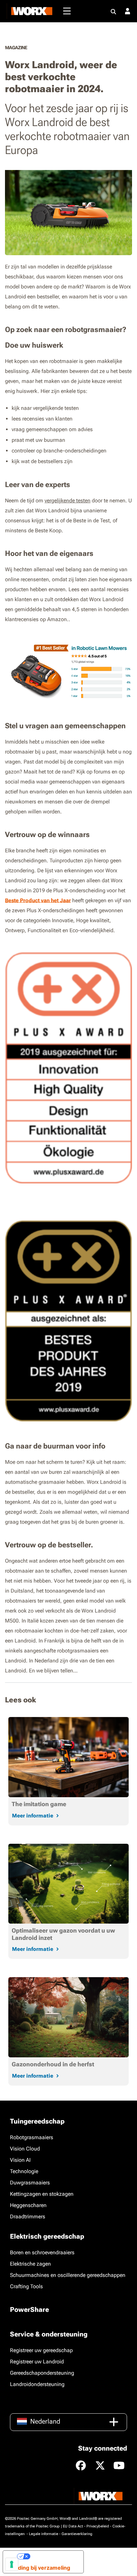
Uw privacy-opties (54, 2556)
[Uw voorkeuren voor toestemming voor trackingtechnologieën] (12, 2564)
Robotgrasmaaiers (32, 2137)
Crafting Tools (26, 2286)
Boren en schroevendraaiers (42, 2252)
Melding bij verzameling (39, 2568)
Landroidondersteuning (37, 2384)
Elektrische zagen (30, 2264)
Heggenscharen (28, 2205)
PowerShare (29, 2310)
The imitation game (39, 1804)
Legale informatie (44, 2534)
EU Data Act (73, 2526)
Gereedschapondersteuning (42, 2373)
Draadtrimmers (28, 2217)
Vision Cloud (25, 2149)
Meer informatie (33, 1816)
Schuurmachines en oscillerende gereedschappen (68, 2275)
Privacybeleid (98, 2526)
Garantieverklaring (77, 2534)
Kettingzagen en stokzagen (42, 2194)
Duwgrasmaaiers (30, 2183)
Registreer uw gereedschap (41, 2350)
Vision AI (20, 2160)
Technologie (24, 2171)
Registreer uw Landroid (37, 2362)
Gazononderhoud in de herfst (53, 2064)
